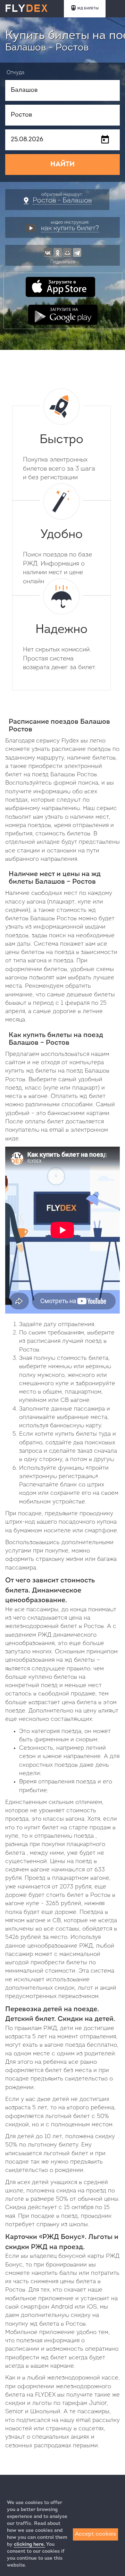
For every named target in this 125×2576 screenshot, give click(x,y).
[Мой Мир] (67, 252)
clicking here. (30, 2545)
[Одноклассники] (58, 252)
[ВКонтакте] (48, 252)
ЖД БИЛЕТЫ (88, 9)
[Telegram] (77, 252)
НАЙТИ (62, 164)
